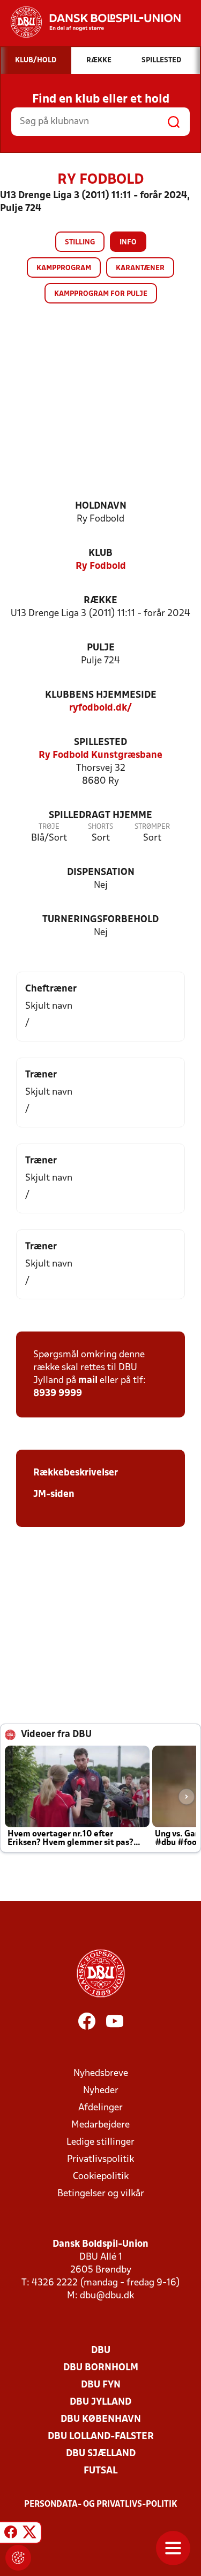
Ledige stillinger (100, 2142)
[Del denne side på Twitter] (29, 2534)
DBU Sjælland (101, 2454)
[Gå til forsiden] (90, 22)
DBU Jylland (100, 2402)
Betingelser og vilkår (101, 2194)
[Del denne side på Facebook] (11, 2534)
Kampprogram (64, 268)
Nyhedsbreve (101, 2074)
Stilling (80, 243)
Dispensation (101, 873)
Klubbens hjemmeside (101, 695)
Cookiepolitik (101, 2177)
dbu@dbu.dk (107, 2296)
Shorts (100, 827)
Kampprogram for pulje (101, 294)
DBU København (101, 2419)
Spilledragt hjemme (100, 816)
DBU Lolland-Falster (101, 2437)
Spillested (100, 743)
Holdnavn (101, 506)
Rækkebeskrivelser (76, 1473)
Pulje (101, 648)
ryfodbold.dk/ (100, 708)
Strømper (152, 827)
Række (100, 601)
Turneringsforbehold (100, 920)
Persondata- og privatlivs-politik (101, 2505)
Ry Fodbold (101, 566)
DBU (101, 2351)
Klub (100, 553)
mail (88, 1381)
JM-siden (54, 1495)
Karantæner (140, 268)
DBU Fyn (101, 2385)
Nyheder (101, 2091)
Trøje (49, 827)
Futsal (100, 2471)
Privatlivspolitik (100, 2159)
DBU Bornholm (101, 2368)
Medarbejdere (100, 2125)
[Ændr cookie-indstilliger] (18, 2558)
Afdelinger (100, 2108)
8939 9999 (58, 1394)
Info (128, 243)
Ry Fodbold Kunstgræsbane (100, 755)
